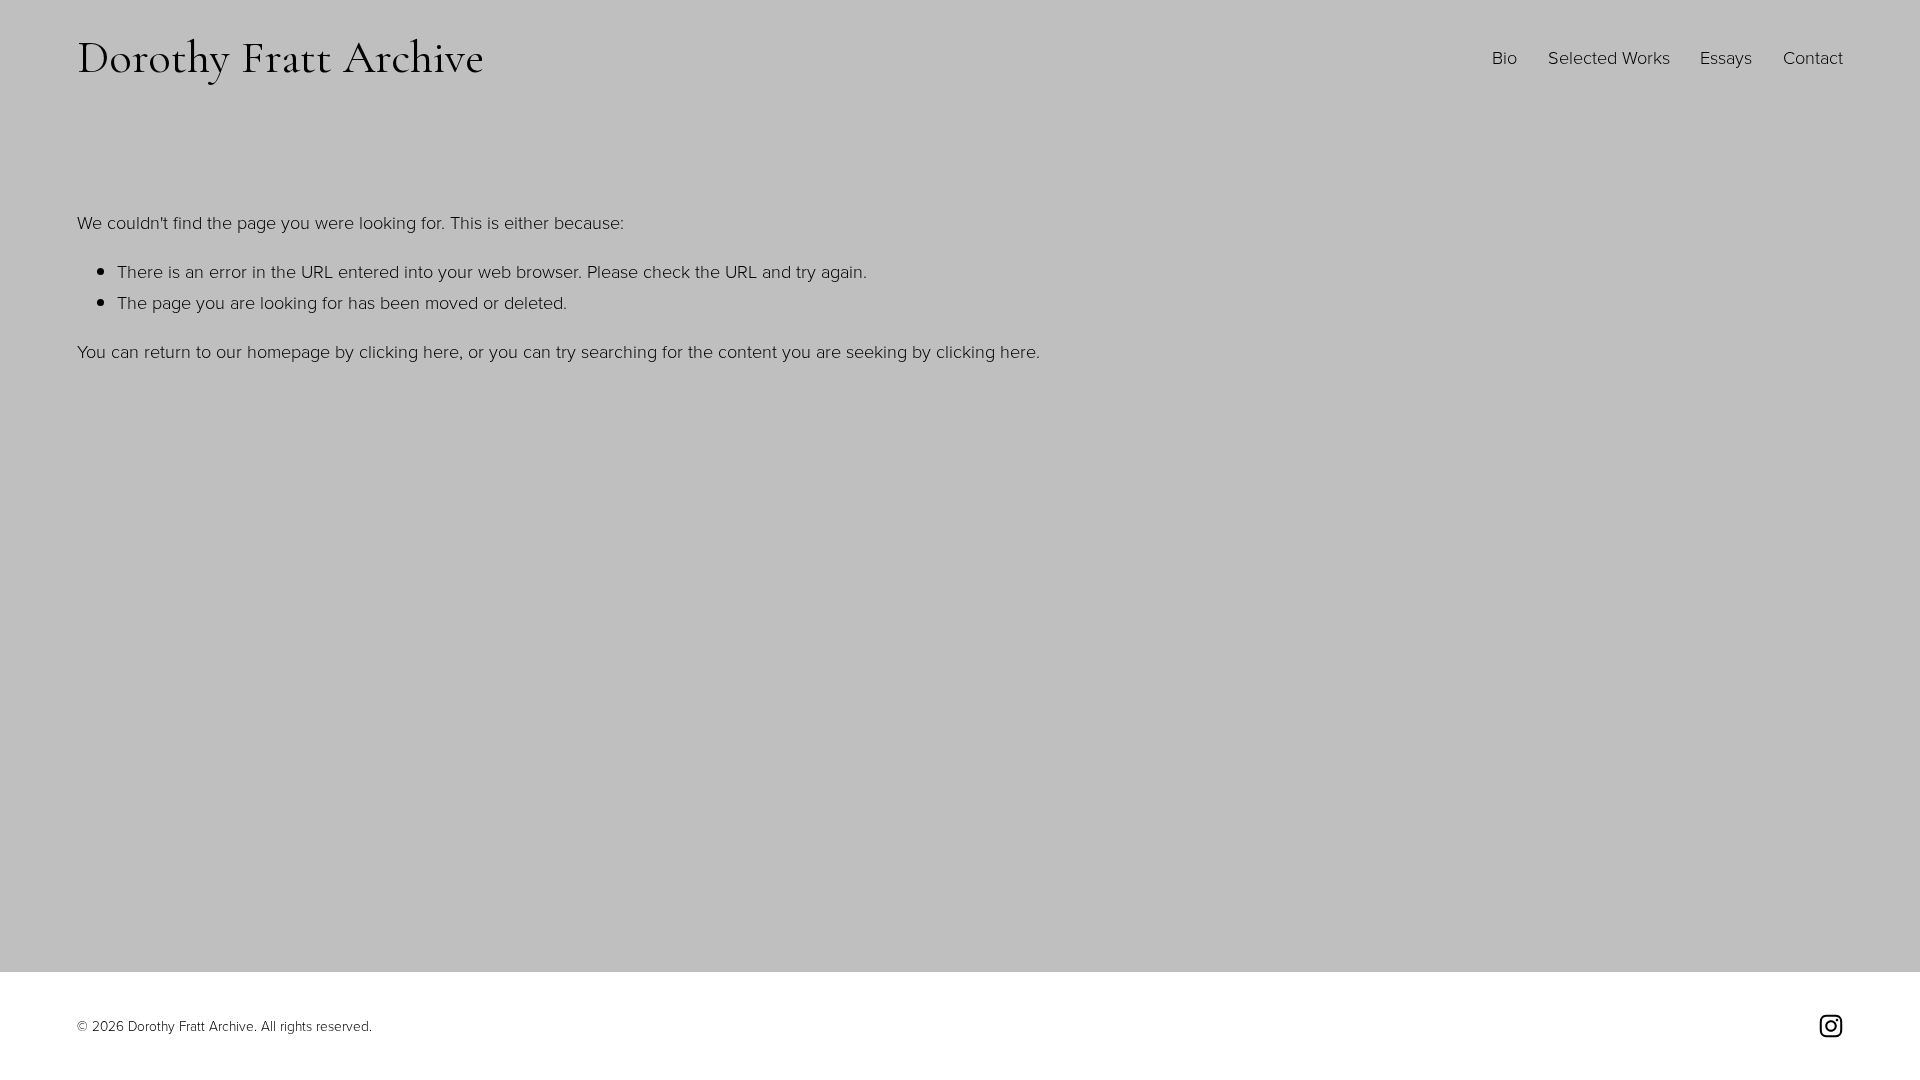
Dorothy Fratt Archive (280, 57)
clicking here (409, 351)
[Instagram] (1831, 1026)
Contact (1813, 57)
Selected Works (1609, 57)
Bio (1504, 57)
